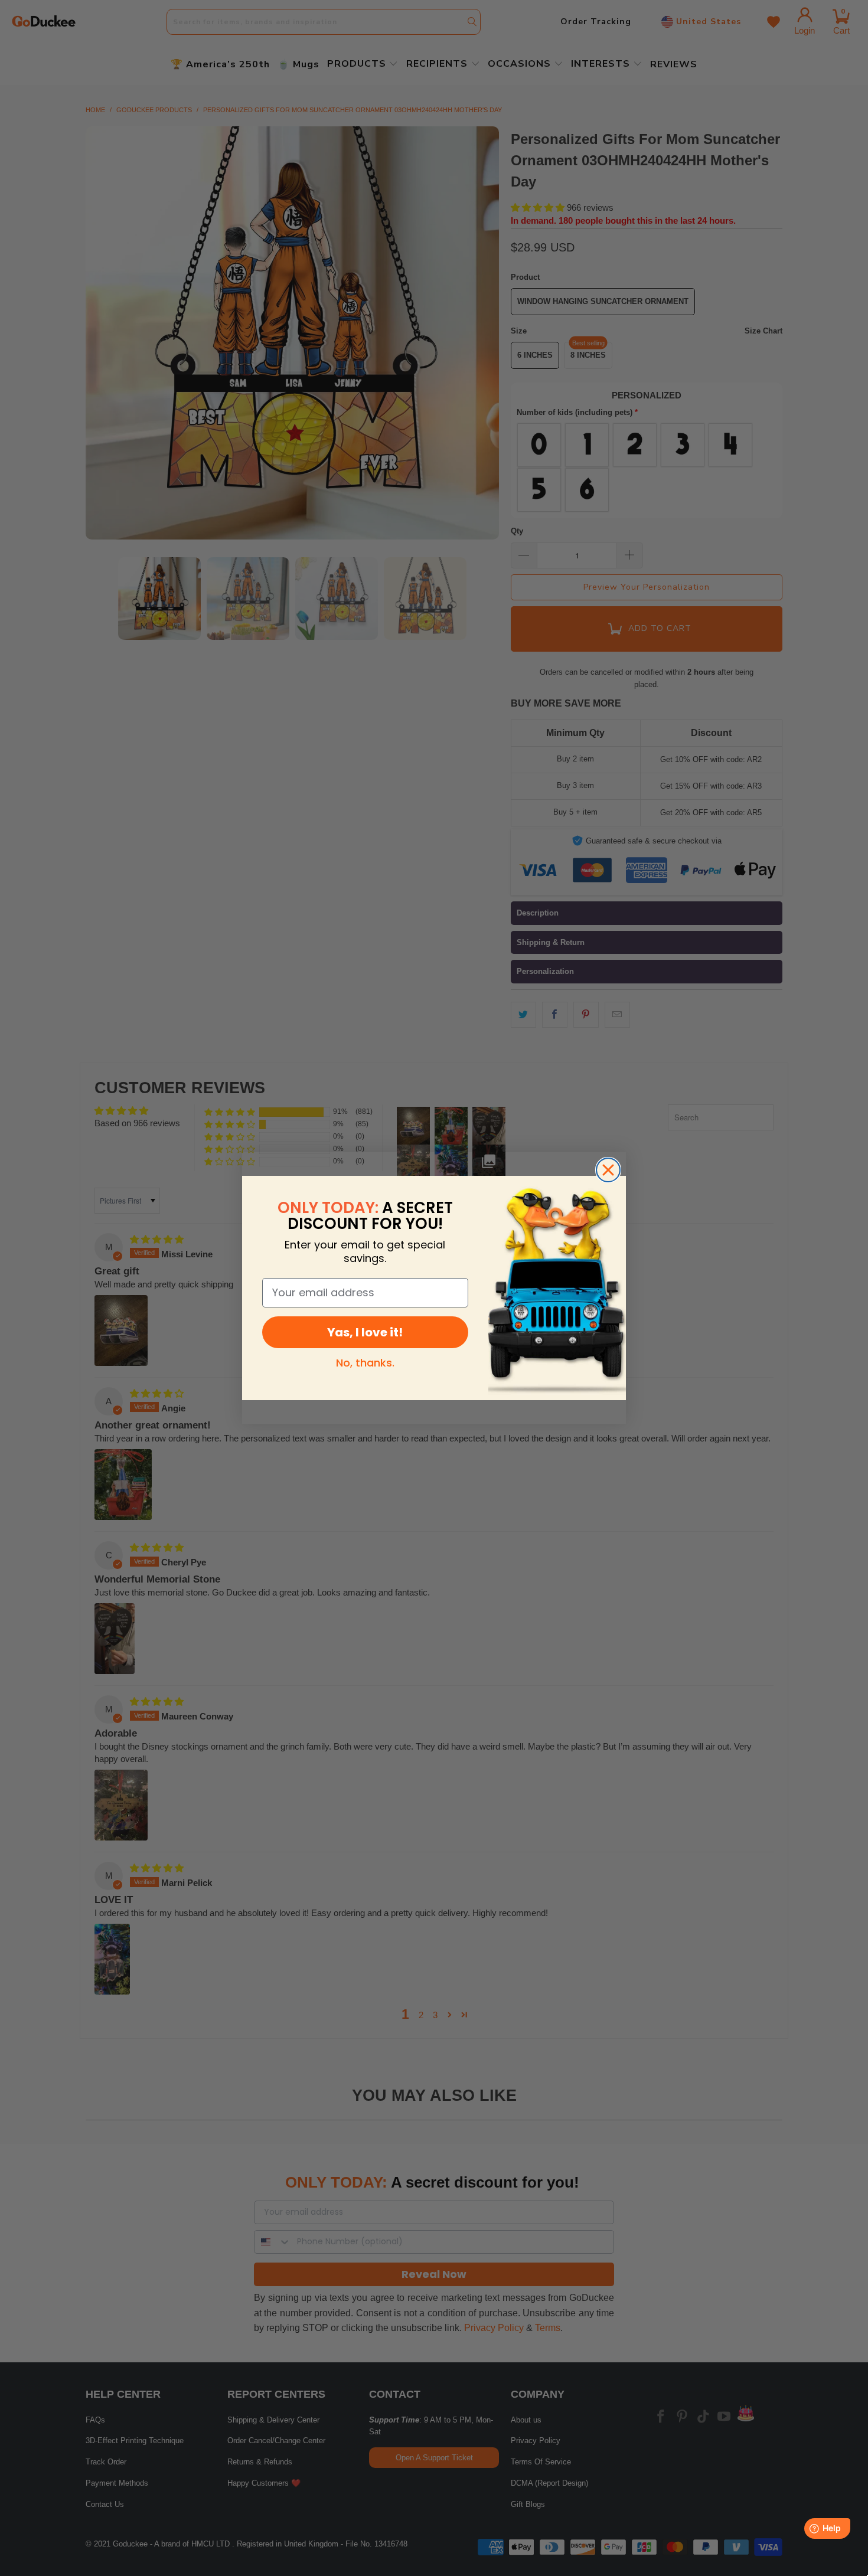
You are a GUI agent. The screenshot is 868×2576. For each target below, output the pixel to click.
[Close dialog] (608, 1170)
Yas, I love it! (365, 1332)
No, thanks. (365, 1363)
